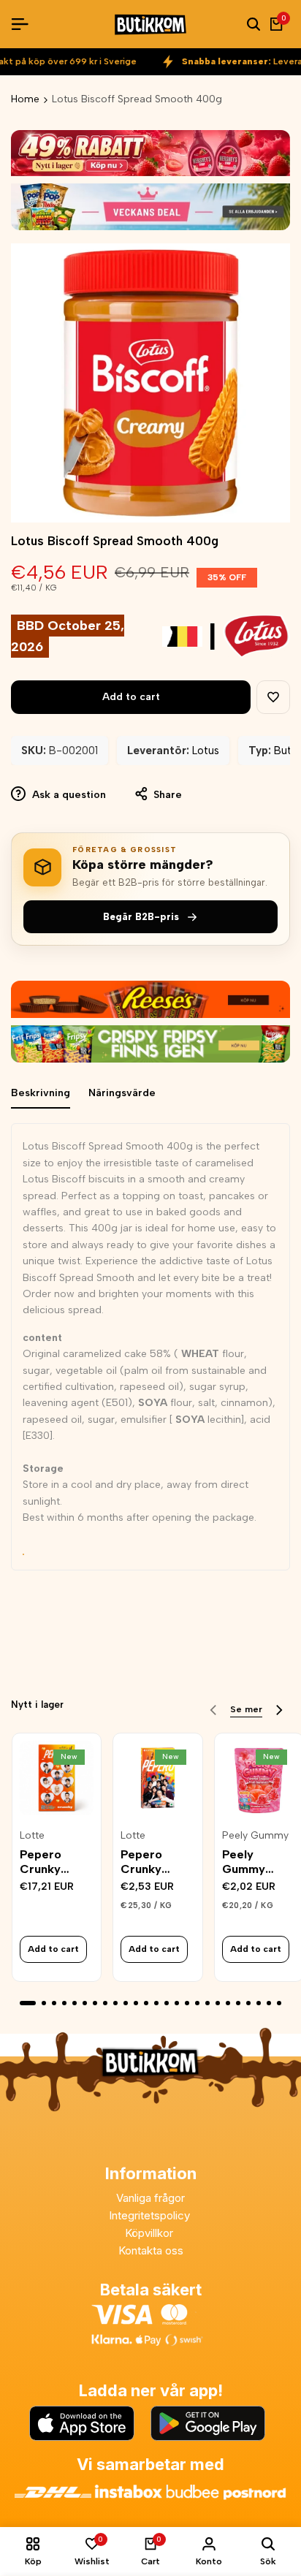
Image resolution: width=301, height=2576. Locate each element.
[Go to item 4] (64, 2003)
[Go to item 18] (207, 2003)
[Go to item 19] (218, 2003)
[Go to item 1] (28, 2003)
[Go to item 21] (238, 2003)
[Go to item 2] (44, 2003)
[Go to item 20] (228, 2003)
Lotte (32, 1836)
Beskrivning (41, 1093)
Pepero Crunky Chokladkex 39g (154, 1861)
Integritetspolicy (151, 2215)
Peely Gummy (255, 1836)
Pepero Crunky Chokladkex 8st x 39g (53, 1861)
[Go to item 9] (115, 2003)
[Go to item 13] (156, 2003)
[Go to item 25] (279, 2003)
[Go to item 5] (75, 2003)
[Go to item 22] (248, 2003)
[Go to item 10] (126, 2003)
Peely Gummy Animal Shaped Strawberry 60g (254, 1861)
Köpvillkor (150, 2233)
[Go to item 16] (187, 2003)
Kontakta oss (151, 2250)
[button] (273, 697)
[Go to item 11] (136, 2003)
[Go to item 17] (197, 2003)
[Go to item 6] (85, 2003)
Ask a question (68, 795)
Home (25, 99)
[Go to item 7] (95, 2003)
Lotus (206, 751)
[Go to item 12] (146, 2003)
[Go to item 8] (105, 2003)
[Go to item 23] (259, 2003)
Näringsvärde (122, 1093)
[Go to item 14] (167, 2003)
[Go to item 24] (269, 2003)
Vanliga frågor (150, 2198)
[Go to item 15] (177, 2003)
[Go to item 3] (54, 2003)
